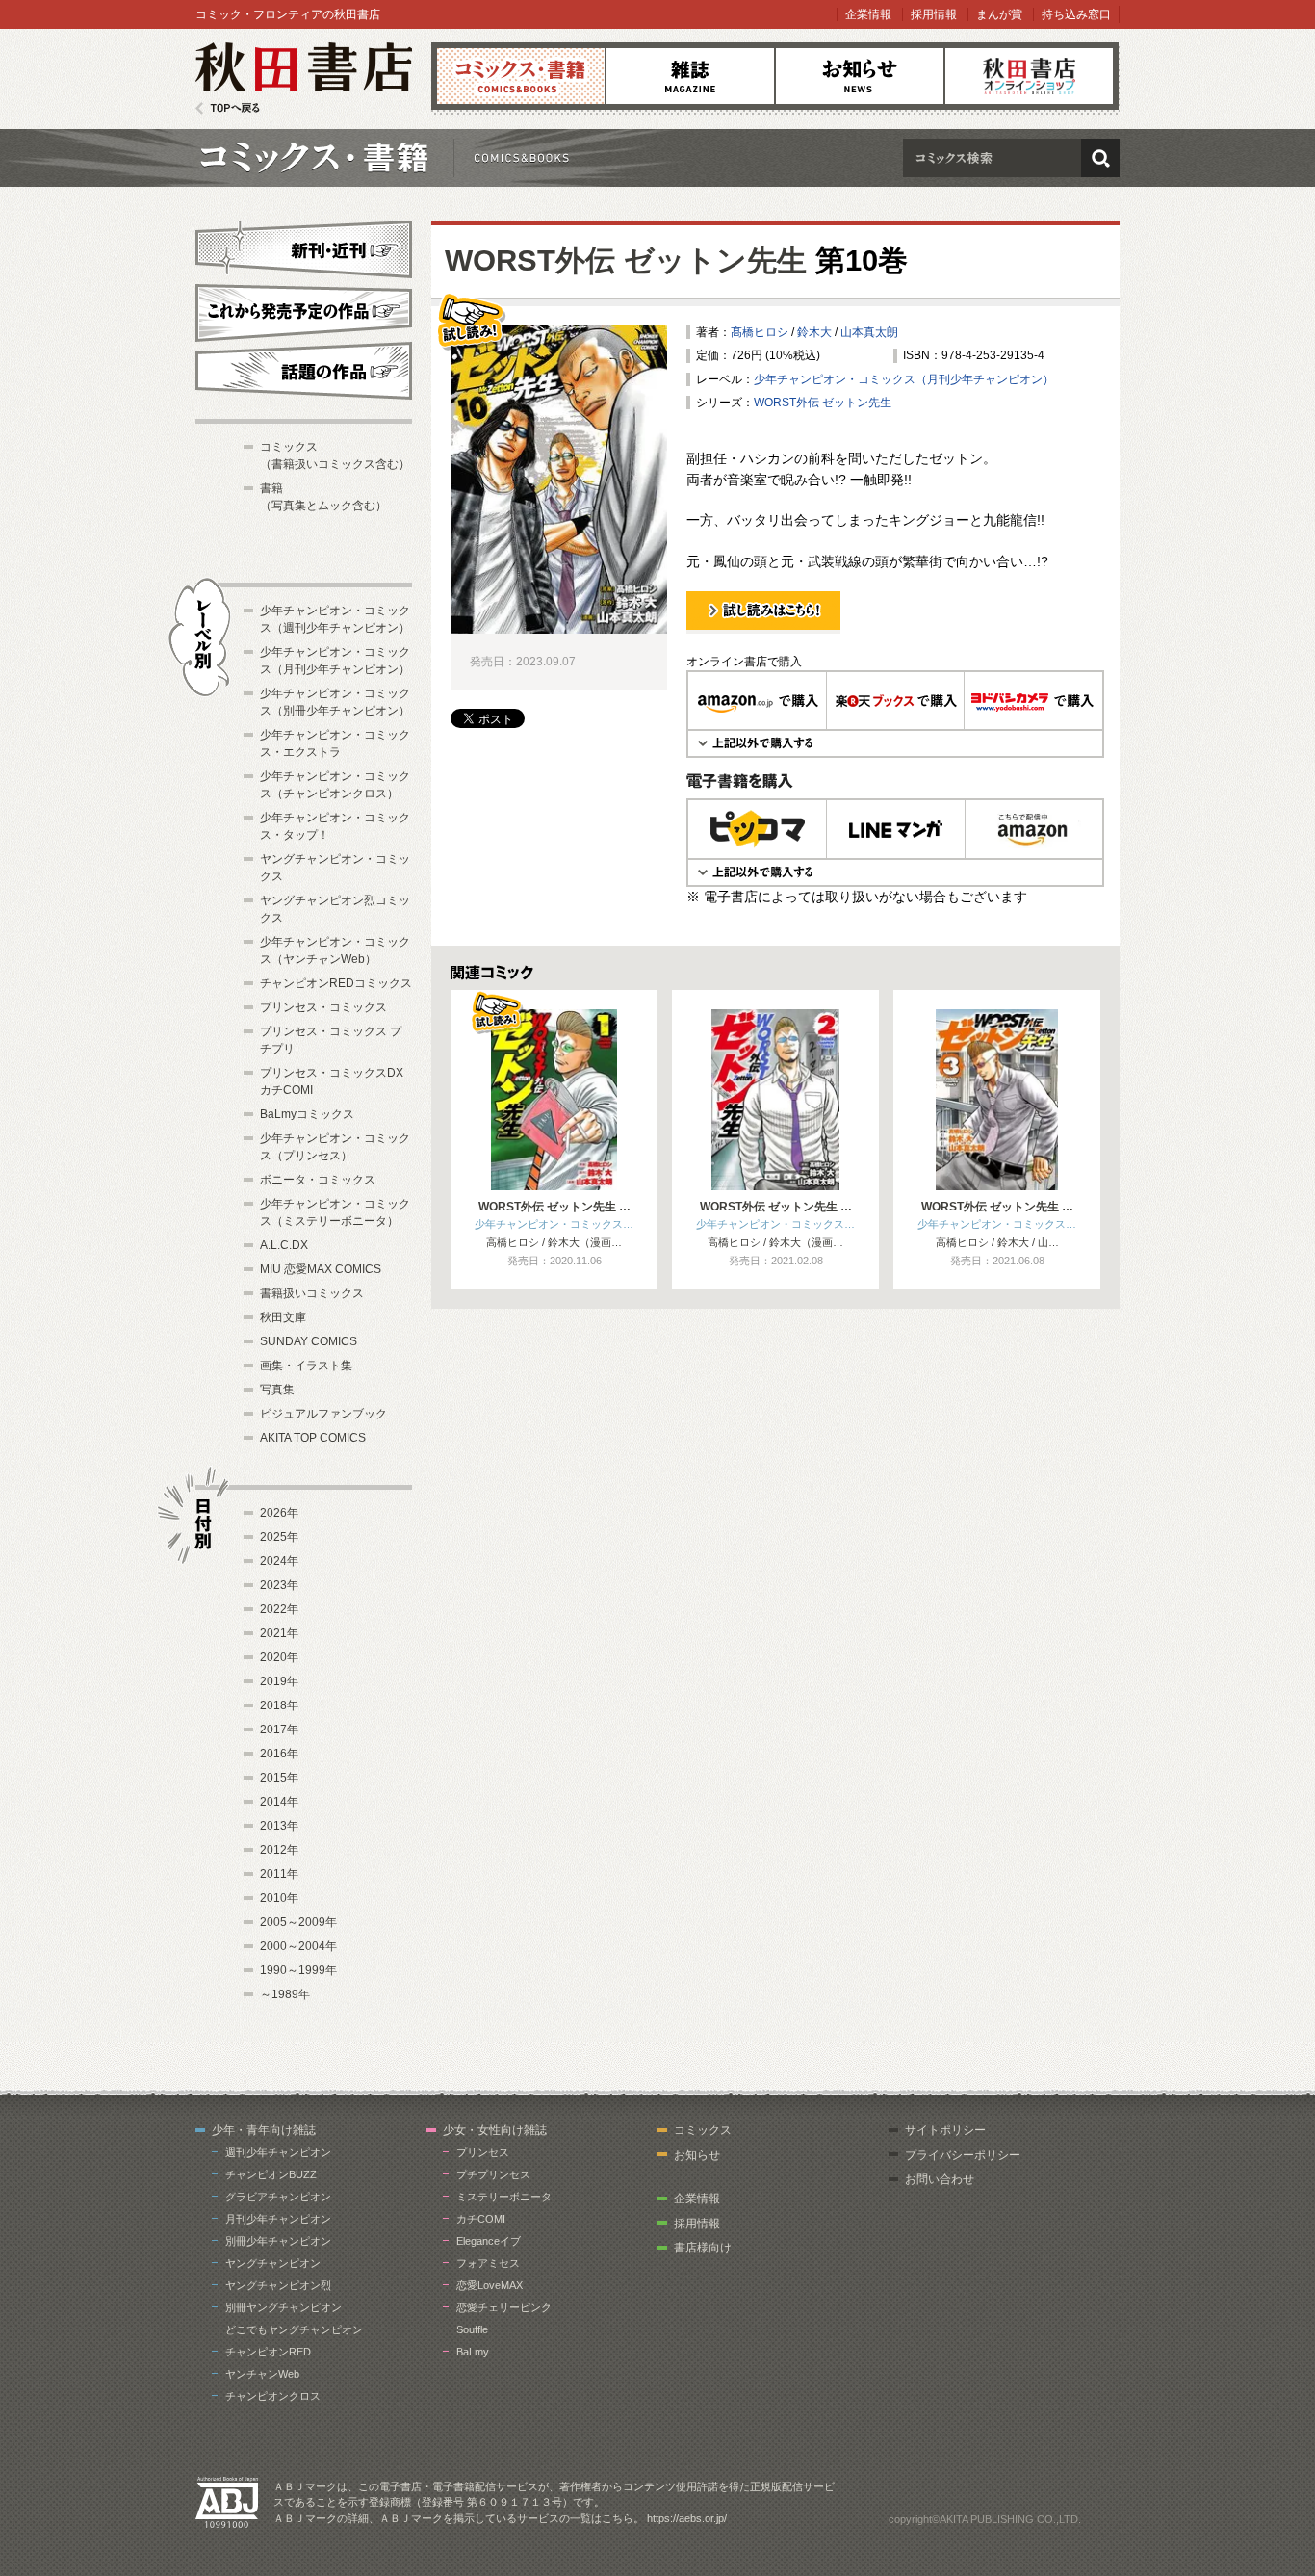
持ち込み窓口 (1076, 14)
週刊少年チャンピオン (278, 2152)
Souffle (472, 2329)
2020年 (279, 1657)
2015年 (279, 1778)
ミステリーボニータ (504, 2197)
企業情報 (868, 14)
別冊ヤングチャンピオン (284, 2307)
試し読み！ (715, 633)
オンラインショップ (1029, 76)
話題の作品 (304, 371)
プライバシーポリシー (963, 2155)
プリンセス (483, 2152)
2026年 (279, 1513)
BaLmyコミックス (307, 1114)
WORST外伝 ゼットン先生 (626, 260)
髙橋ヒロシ (760, 332)
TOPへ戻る (228, 108)
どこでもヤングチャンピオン (294, 2329)
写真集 (277, 1390)
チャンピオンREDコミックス (336, 983)
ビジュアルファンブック (323, 1414)
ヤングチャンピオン (273, 2263)
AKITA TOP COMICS (313, 1438)
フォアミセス (488, 2263)
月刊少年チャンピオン (278, 2219)
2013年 (279, 1826)
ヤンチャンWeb (262, 2374)
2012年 (279, 1850)
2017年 (279, 1730)
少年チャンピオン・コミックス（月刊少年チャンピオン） (904, 379)
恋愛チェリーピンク (504, 2307)
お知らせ (860, 76)
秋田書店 (304, 78)
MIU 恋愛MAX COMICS (321, 1269)
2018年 (279, 1705)
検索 (1100, 158)
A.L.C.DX (284, 1245)
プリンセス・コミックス (323, 1007)
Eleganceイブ (489, 2241)
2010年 (279, 1898)
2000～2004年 (298, 1946)
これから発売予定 (304, 310)
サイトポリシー (945, 2130)
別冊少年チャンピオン (278, 2241)
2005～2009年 (298, 1922)
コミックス (521, 76)
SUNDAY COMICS (309, 1341)
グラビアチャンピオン (278, 2197)
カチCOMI (481, 2219)
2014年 (279, 1802)
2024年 (279, 1561)
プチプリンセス (493, 2174)
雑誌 (690, 76)
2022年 (279, 1609)
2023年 (279, 1585)
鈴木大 (814, 332)
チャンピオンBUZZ (271, 2174)
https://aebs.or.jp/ (687, 2518)
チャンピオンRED (268, 2352)
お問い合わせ (940, 2179)
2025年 (279, 1537)
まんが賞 (999, 14)
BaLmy (473, 2352)
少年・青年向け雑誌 (264, 2130)
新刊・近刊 (304, 247)
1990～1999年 (298, 1970)
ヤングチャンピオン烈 (278, 2285)
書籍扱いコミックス (312, 1293)
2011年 (279, 1874)
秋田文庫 (283, 1317)
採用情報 (934, 14)
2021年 (279, 1633)
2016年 (279, 1754)
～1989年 (285, 1994)
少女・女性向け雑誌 (495, 2130)
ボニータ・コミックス (318, 1180)
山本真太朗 (869, 332)
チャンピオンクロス (273, 2396)
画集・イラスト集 (306, 1366)
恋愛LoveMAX (490, 2285)
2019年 (279, 1681)
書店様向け (703, 2248)
